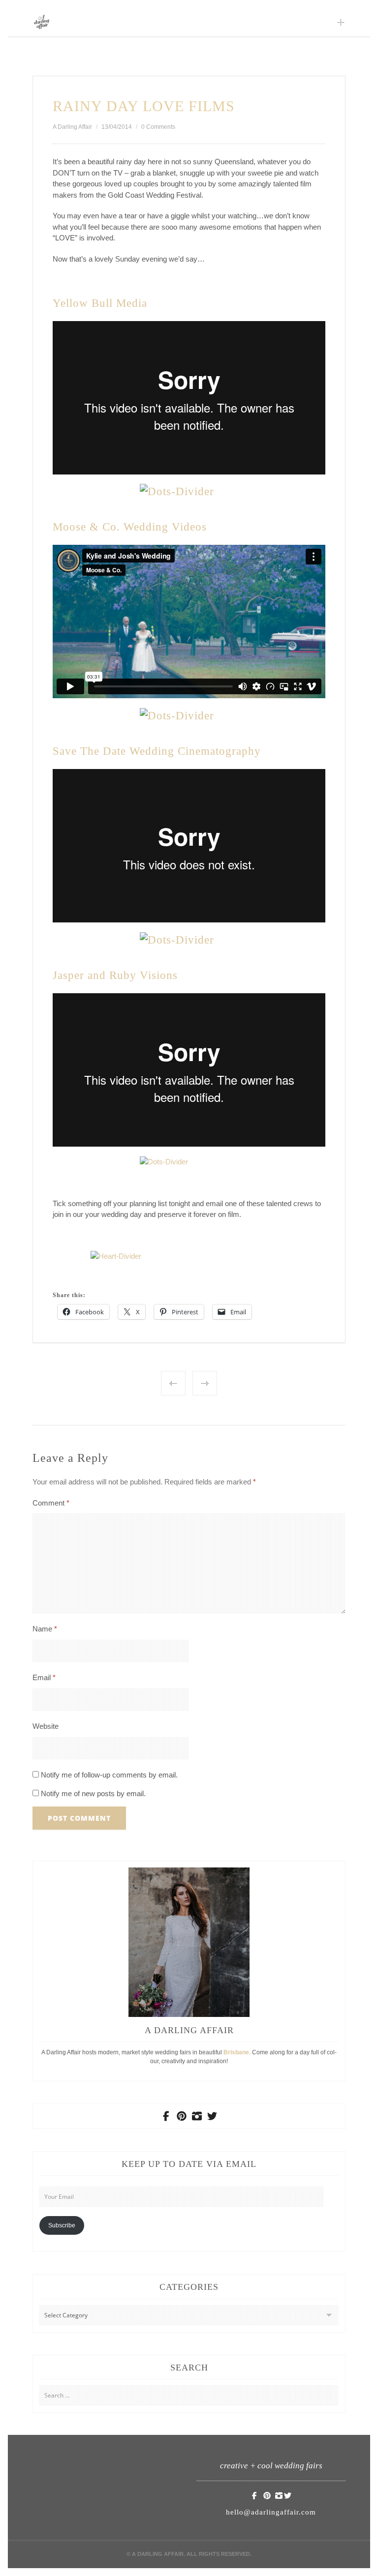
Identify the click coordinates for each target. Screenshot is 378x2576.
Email (44, 1677)
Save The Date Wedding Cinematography (157, 751)
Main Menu (341, 22)
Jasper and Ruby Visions (115, 975)
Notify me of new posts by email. (93, 1793)
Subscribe (62, 2225)
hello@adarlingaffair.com (271, 2512)
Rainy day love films (144, 106)
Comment (51, 1503)
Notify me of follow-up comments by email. (109, 1775)
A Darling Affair (72, 127)
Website (46, 1726)
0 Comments (158, 127)
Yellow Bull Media (100, 303)
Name (45, 1629)
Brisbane (236, 2052)
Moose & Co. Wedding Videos (130, 527)
